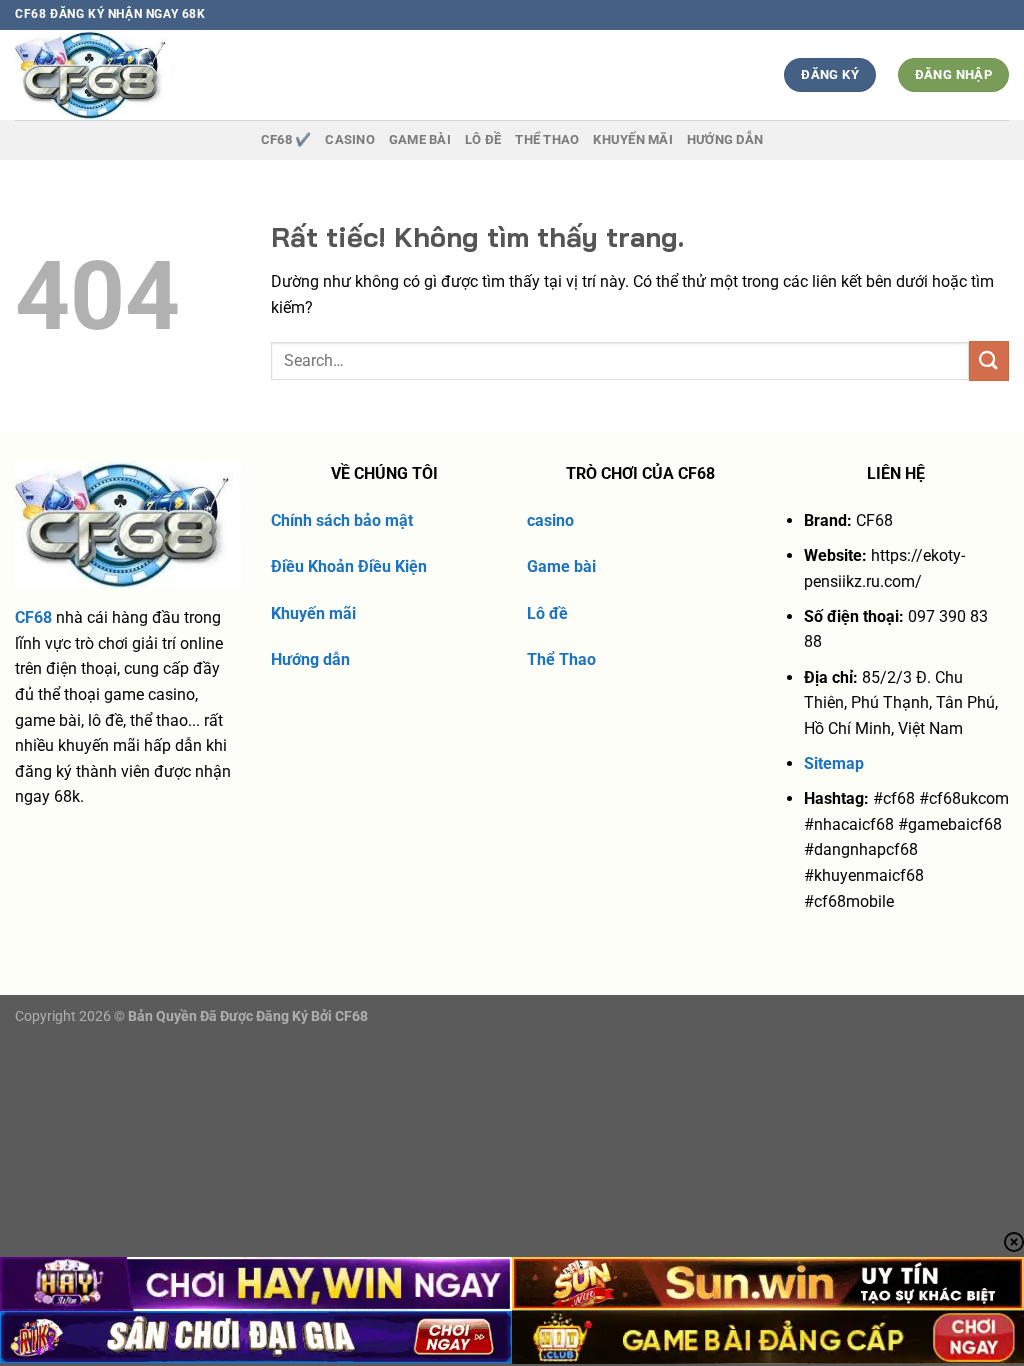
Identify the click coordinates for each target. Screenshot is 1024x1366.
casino (550, 520)
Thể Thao (561, 659)
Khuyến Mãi (633, 139)
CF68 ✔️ (286, 139)
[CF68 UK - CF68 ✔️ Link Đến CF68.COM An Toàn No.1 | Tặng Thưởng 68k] (131, 75)
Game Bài (420, 139)
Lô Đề (483, 139)
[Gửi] (989, 360)
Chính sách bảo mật (342, 520)
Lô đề (547, 613)
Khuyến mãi (313, 613)
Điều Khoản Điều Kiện (349, 566)
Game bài (561, 566)
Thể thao (547, 139)
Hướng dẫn (725, 139)
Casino (350, 139)
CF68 (33, 617)
